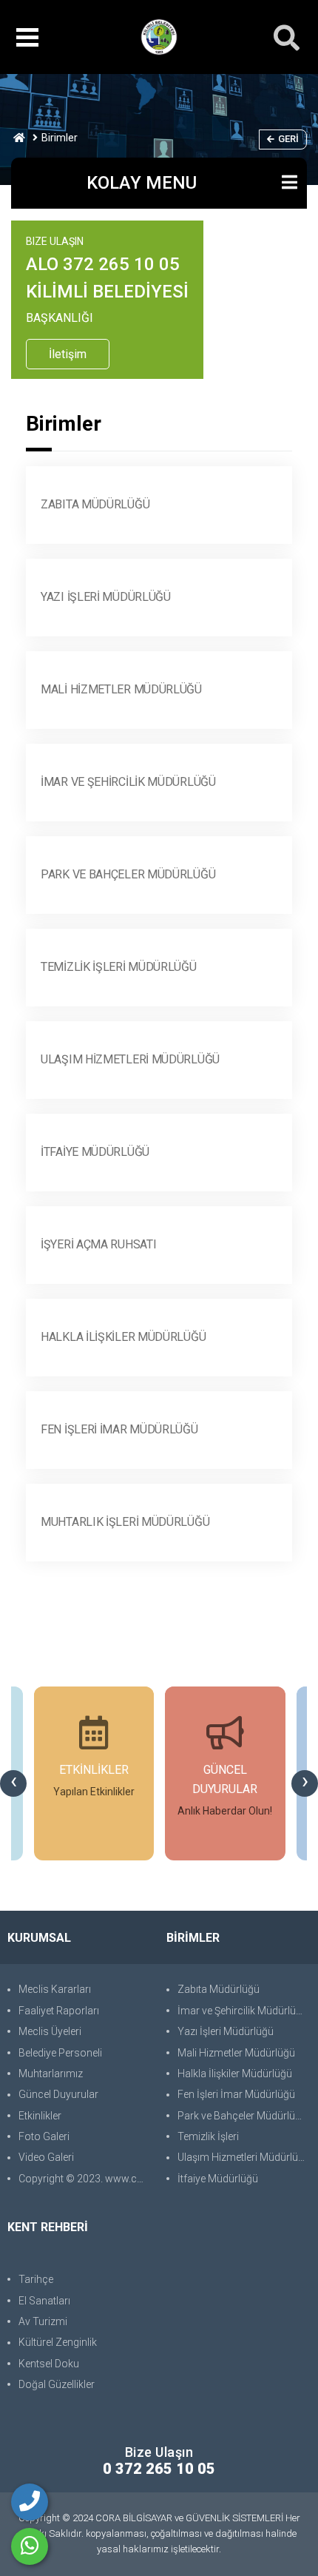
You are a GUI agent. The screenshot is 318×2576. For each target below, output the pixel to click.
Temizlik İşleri (208, 2136)
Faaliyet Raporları (59, 2011)
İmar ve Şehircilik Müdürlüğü (128, 782)
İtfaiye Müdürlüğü (95, 1152)
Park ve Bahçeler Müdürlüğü (128, 874)
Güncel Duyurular (58, 2094)
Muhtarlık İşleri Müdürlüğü (125, 1522)
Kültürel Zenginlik (58, 2342)
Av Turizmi (43, 2321)
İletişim (68, 354)
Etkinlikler (40, 2116)
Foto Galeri (44, 2136)
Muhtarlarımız (51, 2074)
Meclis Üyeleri (50, 2031)
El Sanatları (44, 2301)
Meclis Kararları (55, 1989)
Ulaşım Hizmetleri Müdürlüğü (130, 1059)
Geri (288, 139)
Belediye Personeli (60, 2053)
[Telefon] (30, 2502)
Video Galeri (46, 2157)
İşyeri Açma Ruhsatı (98, 1244)
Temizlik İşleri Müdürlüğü (119, 967)
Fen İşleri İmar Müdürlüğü (119, 1429)
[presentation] (13, 1783)
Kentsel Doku (49, 2364)
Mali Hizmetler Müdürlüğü (121, 689)
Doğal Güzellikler (57, 2384)
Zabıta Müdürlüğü (95, 504)
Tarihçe (36, 2279)
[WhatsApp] (30, 2546)
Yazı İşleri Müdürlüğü (106, 597)
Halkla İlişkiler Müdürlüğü (123, 1337)
